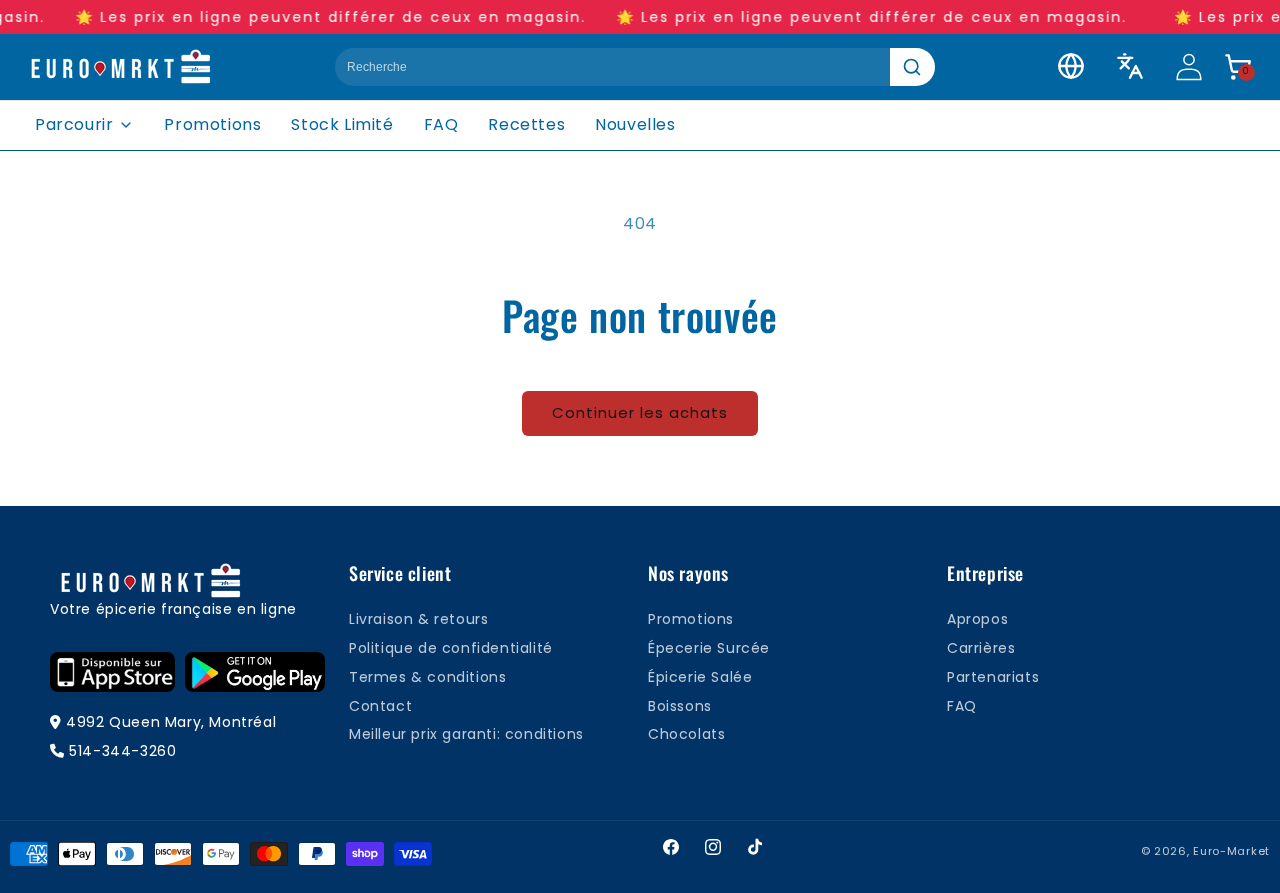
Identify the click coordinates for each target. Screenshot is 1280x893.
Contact (380, 706)
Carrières (981, 648)
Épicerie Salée (700, 677)
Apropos (977, 619)
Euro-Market (1231, 851)
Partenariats (993, 677)
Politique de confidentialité (451, 648)
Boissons (680, 706)
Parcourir (74, 124)
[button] (1238, 67)
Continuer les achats (640, 412)
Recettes (526, 124)
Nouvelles (635, 124)
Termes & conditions (427, 677)
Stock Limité (342, 124)
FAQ (441, 124)
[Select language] (1130, 66)
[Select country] (1071, 66)
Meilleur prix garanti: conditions (466, 734)
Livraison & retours (418, 619)
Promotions (212, 124)
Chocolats (686, 734)
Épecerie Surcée (709, 648)
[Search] (912, 67)
